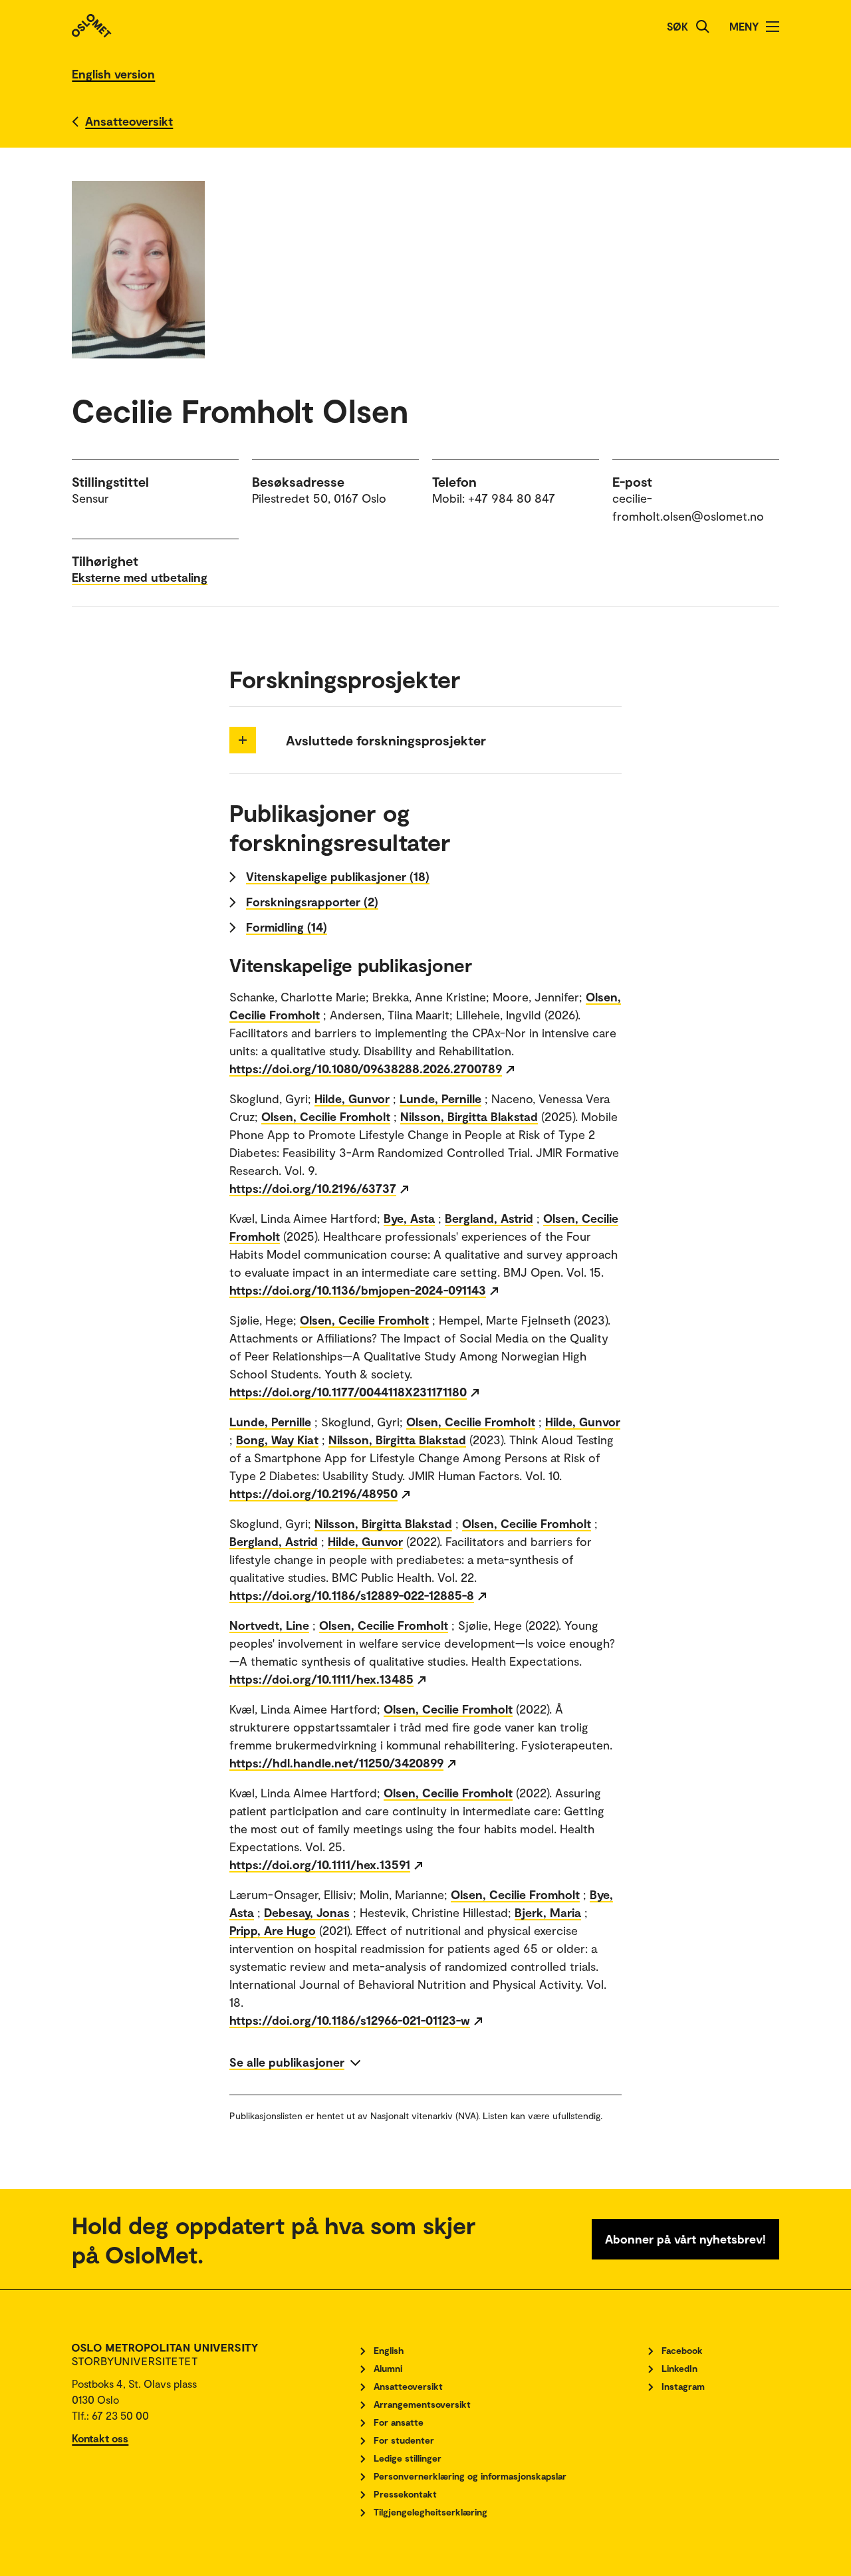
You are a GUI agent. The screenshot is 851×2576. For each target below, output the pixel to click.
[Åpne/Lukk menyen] (773, 27)
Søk (677, 26)
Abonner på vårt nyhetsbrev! (685, 2239)
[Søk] (703, 27)
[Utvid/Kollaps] (243, 740)
